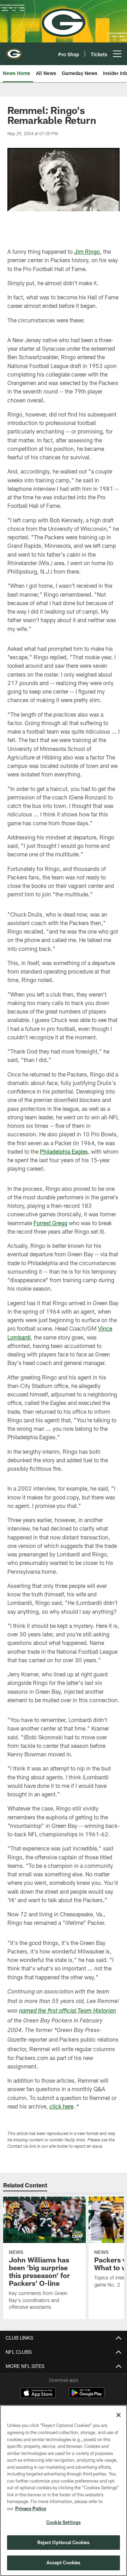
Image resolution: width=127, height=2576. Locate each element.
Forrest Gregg (50, 1223)
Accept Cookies (64, 2563)
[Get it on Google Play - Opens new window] (87, 2396)
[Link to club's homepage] (14, 51)
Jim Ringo (87, 251)
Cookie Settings (64, 2522)
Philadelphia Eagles (64, 1151)
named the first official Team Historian (68, 2011)
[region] (64, 2491)
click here (61, 2106)
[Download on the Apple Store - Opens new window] (38, 2394)
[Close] (119, 2415)
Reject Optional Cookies (64, 2542)
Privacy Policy (31, 2508)
